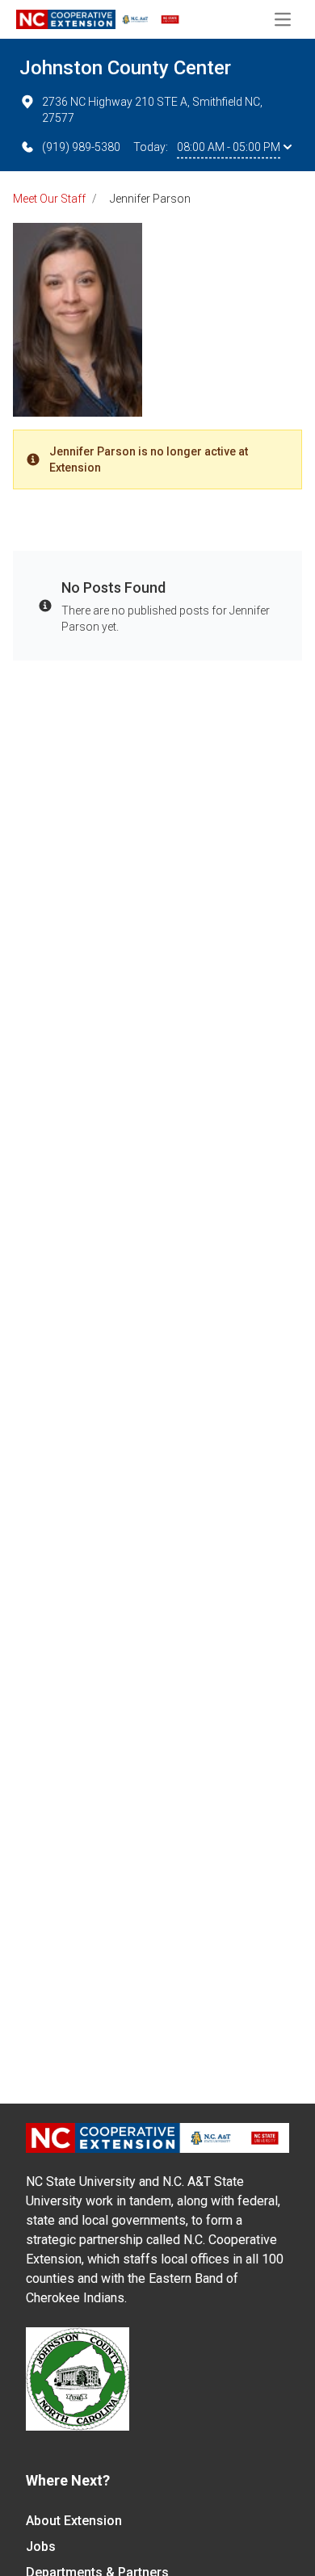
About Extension (74, 2521)
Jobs (41, 2547)
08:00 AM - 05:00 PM (229, 147)
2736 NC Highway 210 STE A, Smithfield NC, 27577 (152, 110)
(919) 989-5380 (81, 147)
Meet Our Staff (49, 199)
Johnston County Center (125, 68)
